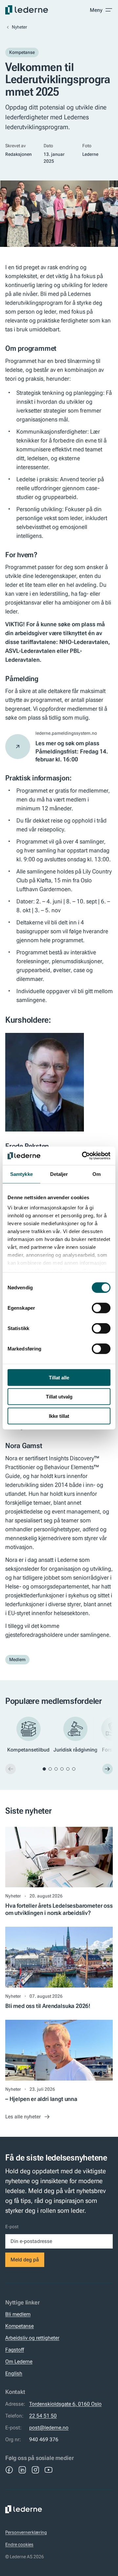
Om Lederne (19, 2361)
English (14, 2373)
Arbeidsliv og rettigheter (32, 2338)
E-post (12, 2227)
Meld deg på (25, 2260)
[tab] (44, 1769)
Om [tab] (97, 1174)
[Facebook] (9, 2470)
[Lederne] (27, 10)
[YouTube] (49, 2470)
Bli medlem (18, 2314)
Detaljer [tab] (59, 1174)
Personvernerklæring (26, 2532)
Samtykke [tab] (21, 1174)
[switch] (101, 1308)
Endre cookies (19, 2544)
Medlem (17, 1659)
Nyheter (20, 27)
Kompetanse (22, 52)
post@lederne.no (49, 2428)
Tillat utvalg (59, 1397)
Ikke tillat (59, 1416)
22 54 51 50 (43, 2416)
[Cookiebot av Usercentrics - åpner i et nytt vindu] (83, 1156)
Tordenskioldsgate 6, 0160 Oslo (65, 2404)
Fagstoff (15, 2350)
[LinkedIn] (22, 2470)
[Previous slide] (10, 1769)
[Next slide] (108, 1769)
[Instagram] (35, 2470)
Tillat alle (59, 1377)
